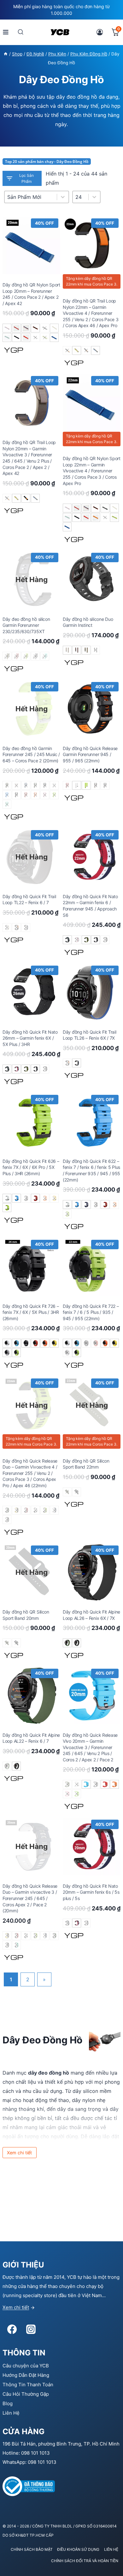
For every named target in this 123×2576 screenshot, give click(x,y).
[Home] (6, 54)
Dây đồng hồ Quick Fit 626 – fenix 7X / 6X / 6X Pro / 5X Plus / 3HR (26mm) (31, 1167)
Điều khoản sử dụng (78, 2549)
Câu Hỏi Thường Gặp (26, 2394)
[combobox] (81, 197)
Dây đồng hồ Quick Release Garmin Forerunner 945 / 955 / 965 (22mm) (90, 754)
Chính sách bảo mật (32, 2549)
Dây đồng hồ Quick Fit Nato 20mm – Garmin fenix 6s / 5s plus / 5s (91, 1892)
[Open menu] (6, 32)
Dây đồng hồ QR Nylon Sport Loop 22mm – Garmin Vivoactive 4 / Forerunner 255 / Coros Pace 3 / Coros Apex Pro (92, 471)
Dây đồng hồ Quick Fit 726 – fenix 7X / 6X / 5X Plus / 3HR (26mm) (31, 1312)
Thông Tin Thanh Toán (28, 2385)
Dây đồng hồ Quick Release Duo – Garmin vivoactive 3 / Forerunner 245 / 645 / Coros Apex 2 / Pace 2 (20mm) (30, 1898)
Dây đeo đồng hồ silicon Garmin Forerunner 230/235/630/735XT (26, 625)
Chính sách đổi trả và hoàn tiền (85, 2561)
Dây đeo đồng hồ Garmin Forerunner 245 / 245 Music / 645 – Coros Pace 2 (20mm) (31, 754)
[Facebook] (12, 2329)
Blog (8, 2403)
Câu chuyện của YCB (26, 2366)
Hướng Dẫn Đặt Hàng (26, 2375)
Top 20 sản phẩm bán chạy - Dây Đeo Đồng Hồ (47, 162)
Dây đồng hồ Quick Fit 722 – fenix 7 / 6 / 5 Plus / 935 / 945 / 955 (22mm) (91, 1312)
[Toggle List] (94, 197)
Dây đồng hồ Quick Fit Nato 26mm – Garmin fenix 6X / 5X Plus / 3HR (30, 1038)
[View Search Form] (21, 32)
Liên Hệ (11, 2413)
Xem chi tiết (16, 2307)
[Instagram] (31, 2329)
